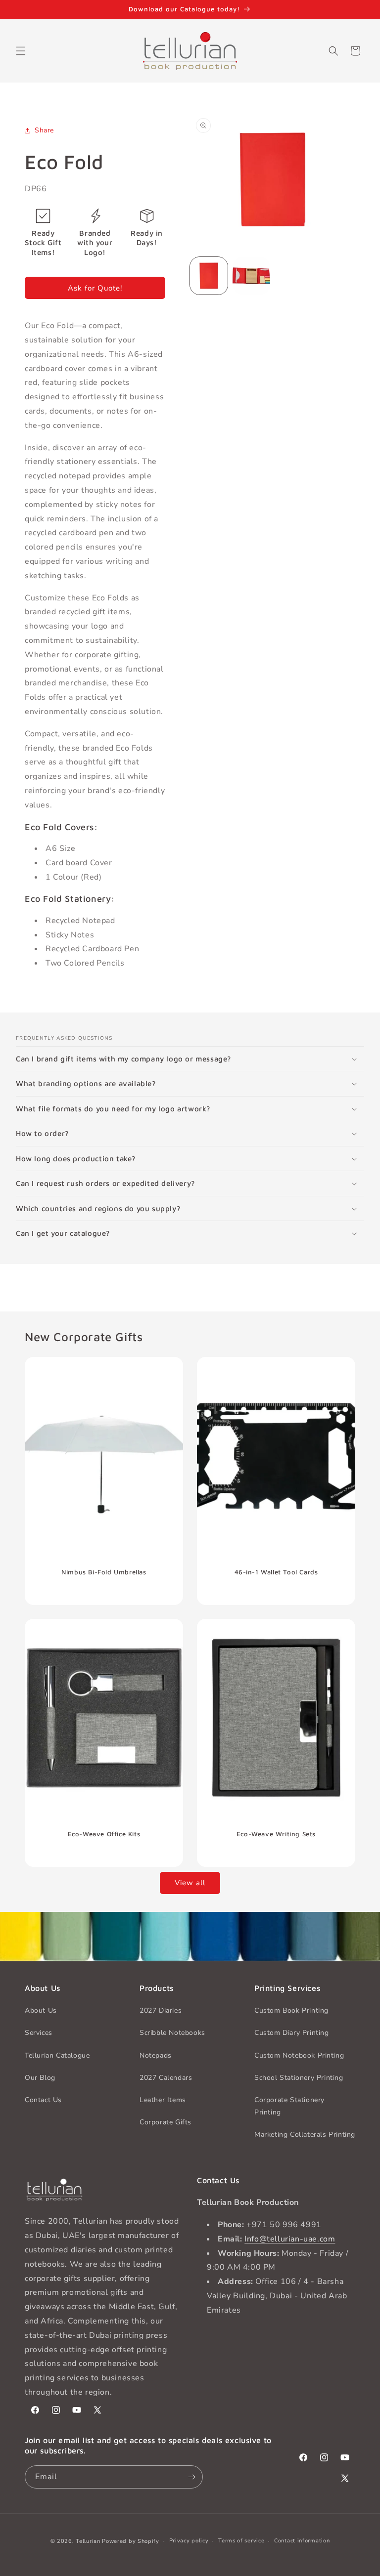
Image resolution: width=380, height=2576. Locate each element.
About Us (41, 2010)
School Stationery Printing (299, 2078)
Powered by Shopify (131, 2541)
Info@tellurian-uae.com (290, 2239)
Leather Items (163, 2100)
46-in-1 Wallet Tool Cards (276, 1572)
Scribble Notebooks (172, 2033)
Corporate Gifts (166, 2122)
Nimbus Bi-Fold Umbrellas (104, 1572)
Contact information (302, 2541)
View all (190, 1883)
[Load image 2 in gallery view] (251, 276)
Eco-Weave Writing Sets (276, 1834)
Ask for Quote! (95, 288)
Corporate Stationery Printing (289, 2106)
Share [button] (44, 130)
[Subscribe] (191, 2477)
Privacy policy (189, 2541)
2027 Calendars (166, 2078)
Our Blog (40, 2078)
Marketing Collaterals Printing (305, 2134)
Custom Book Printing (291, 2010)
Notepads (156, 2055)
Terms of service (241, 2541)
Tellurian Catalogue (57, 2055)
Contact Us (43, 2100)
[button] (21, 51)
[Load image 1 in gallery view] (209, 276)
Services (39, 2033)
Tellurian (88, 2541)
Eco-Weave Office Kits (104, 1834)
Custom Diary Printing (292, 2033)
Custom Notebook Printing (299, 2055)
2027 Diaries (161, 2010)
